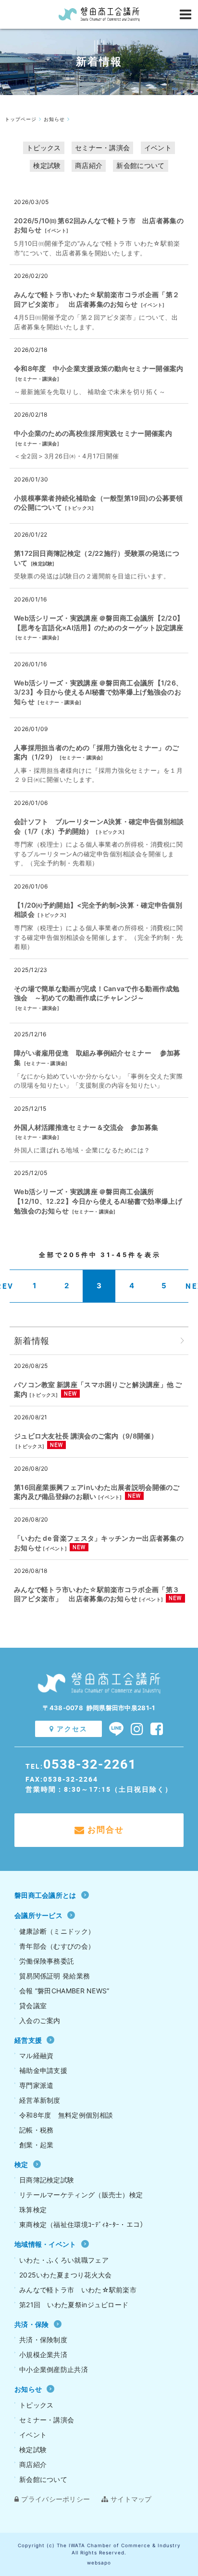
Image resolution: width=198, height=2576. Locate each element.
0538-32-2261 (90, 1764)
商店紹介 (89, 165)
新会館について (140, 165)
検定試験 (47, 165)
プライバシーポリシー (56, 2499)
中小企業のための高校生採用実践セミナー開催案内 (93, 433)
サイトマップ (131, 2499)
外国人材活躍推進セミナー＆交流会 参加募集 (86, 1127)
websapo (99, 2563)
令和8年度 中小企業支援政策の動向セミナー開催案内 (99, 368)
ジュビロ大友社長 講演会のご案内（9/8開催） (86, 1436)
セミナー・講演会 (102, 148)
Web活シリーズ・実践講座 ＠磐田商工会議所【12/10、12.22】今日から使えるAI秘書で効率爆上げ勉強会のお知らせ (98, 1201)
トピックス (44, 148)
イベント (158, 148)
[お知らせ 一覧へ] (182, 1341)
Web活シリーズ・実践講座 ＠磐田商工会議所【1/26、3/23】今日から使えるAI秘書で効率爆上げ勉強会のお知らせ (98, 692)
